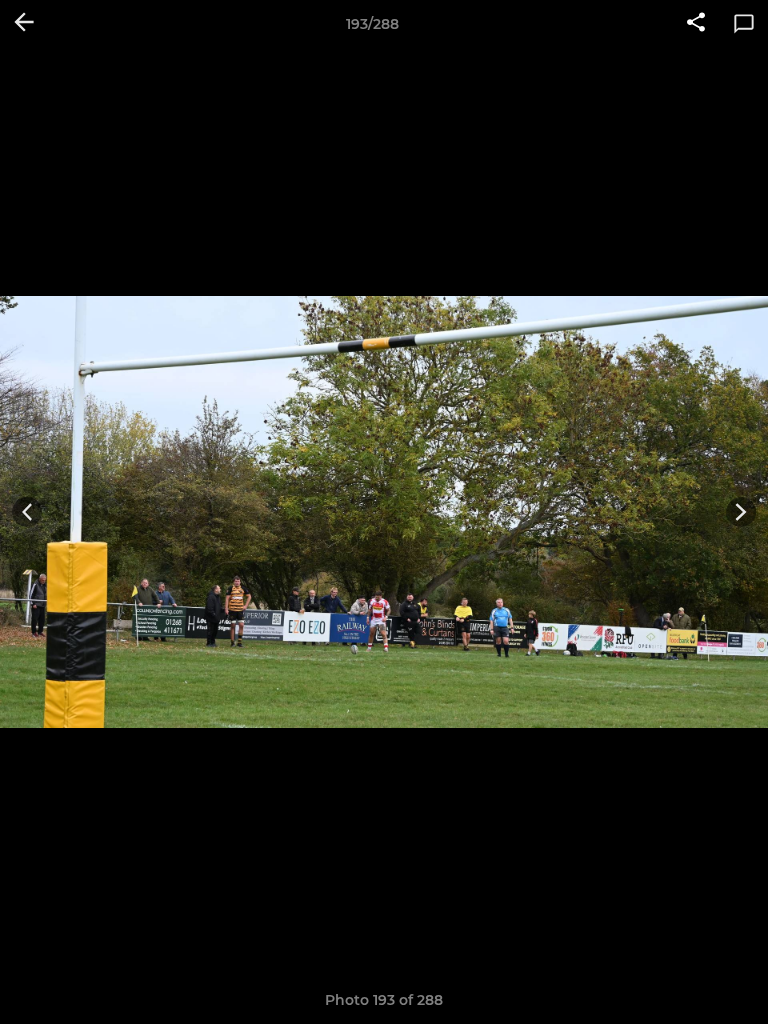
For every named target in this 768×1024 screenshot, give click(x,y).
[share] (696, 24)
